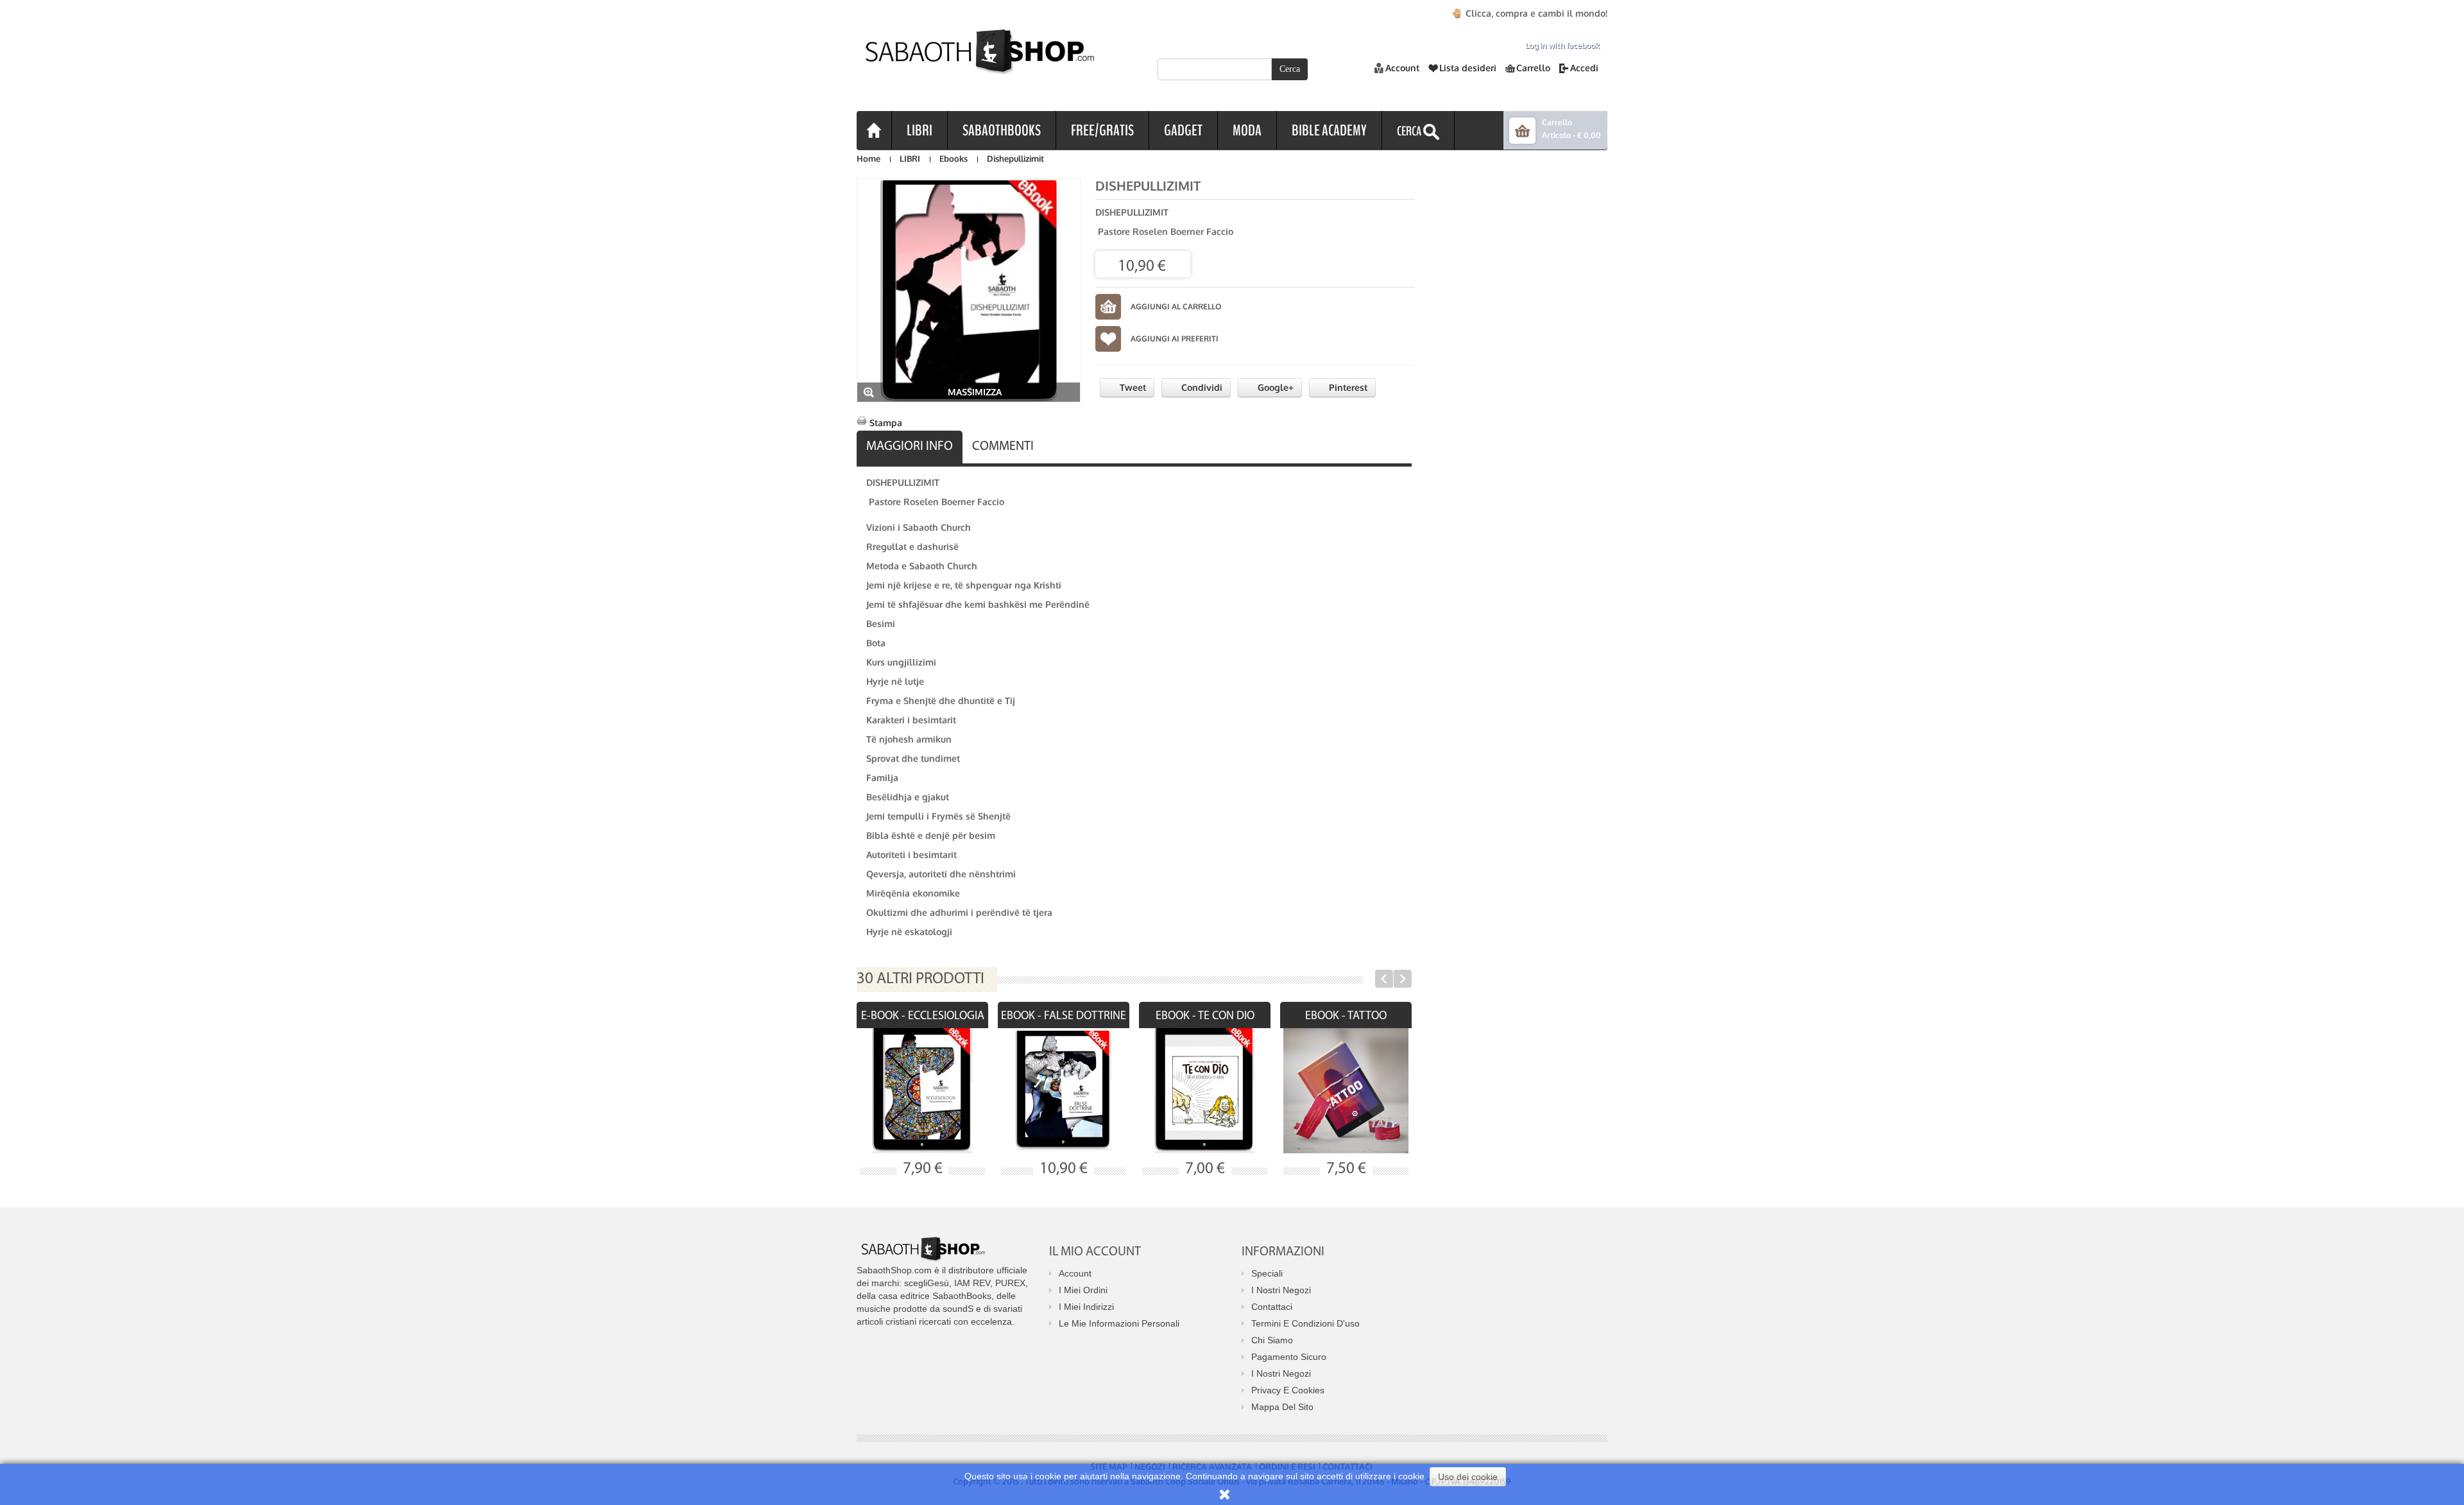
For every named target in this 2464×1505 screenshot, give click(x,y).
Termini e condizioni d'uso (1305, 1323)
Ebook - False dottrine (1064, 1017)
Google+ (1274, 387)
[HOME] (874, 130)
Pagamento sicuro (1289, 1357)
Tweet (1132, 387)
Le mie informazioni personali (1119, 1323)
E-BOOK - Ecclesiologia (923, 1017)
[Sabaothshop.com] (975, 62)
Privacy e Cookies (1288, 1390)
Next (1403, 979)
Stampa (886, 423)
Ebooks (954, 159)
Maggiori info (910, 447)
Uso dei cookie (1468, 1477)
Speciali (1267, 1273)
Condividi (1201, 387)
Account (1402, 68)
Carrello (1533, 68)
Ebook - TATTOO (1346, 1017)
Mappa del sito (1282, 1407)
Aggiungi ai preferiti (1175, 339)
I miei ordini (1083, 1290)
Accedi (1584, 68)
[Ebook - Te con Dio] (1205, 1091)
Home (868, 159)
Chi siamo (1272, 1340)
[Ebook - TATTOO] (1346, 1091)
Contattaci (1272, 1307)
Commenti (1003, 447)
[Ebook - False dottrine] (1064, 1091)
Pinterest (1347, 387)
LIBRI (910, 159)
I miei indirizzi (1086, 1307)
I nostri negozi (1281, 1290)
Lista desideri (1468, 68)
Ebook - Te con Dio (1205, 1017)
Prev (1384, 979)
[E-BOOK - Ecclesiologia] (922, 1091)
